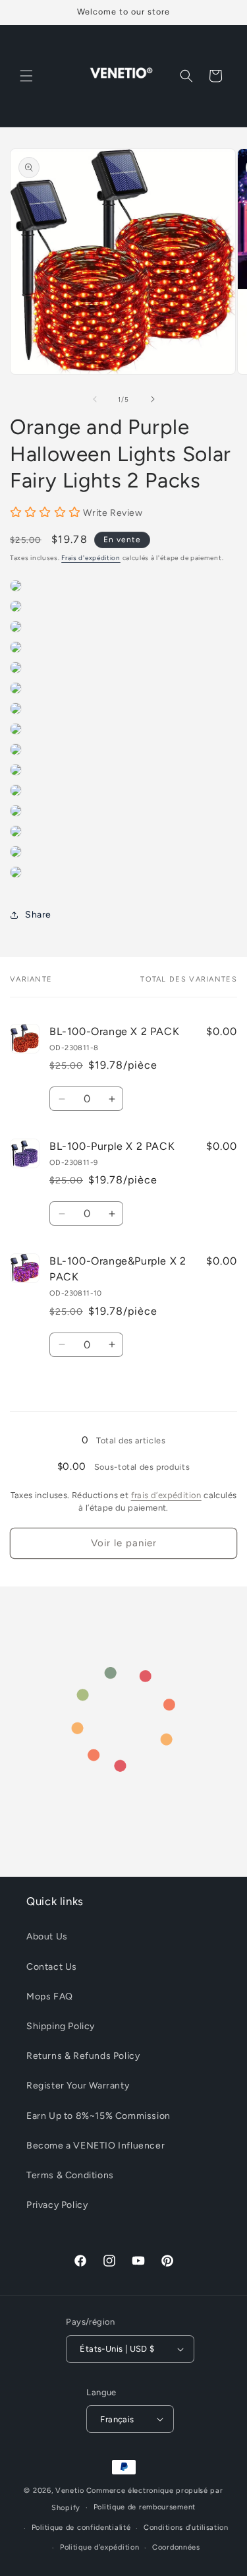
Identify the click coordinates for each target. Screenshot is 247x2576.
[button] (26, 76)
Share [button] (38, 915)
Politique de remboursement (145, 2507)
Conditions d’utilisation (186, 2528)
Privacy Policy (57, 2205)
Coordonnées (176, 2547)
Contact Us (52, 1967)
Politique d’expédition (99, 2547)
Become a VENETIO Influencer (96, 2146)
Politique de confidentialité (81, 2528)
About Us (47, 1936)
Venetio (70, 2491)
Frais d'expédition (91, 558)
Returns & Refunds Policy (83, 2056)
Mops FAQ (50, 1996)
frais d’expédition (166, 1495)
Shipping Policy (61, 2026)
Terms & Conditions (70, 2175)
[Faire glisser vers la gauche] (95, 399)
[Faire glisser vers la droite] (153, 399)
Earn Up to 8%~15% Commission (98, 2116)
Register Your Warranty (78, 2086)
